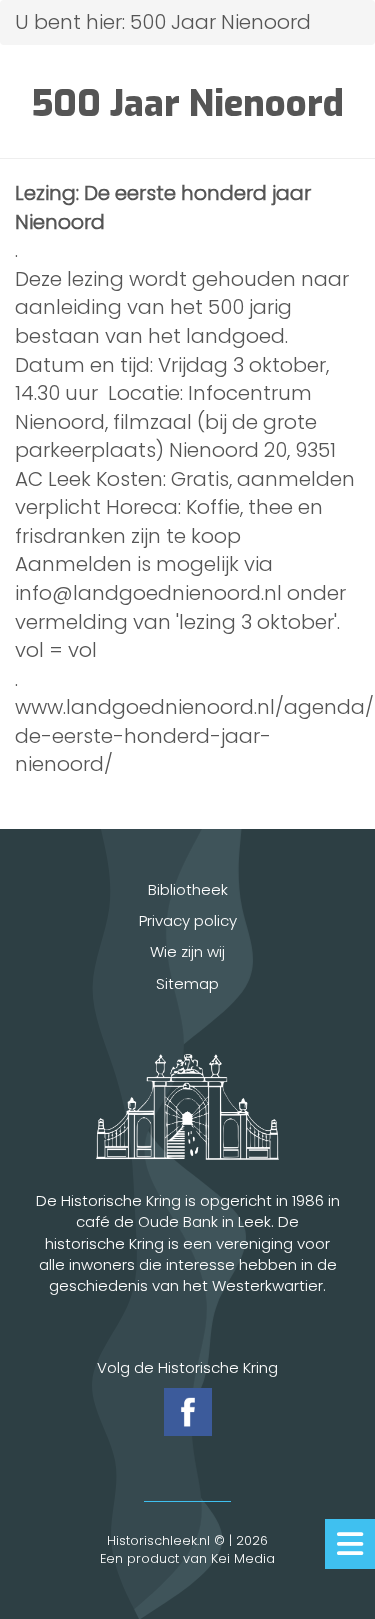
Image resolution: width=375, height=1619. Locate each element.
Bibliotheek (188, 889)
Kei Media (243, 1558)
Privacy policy (188, 920)
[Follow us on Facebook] (188, 1412)
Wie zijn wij (187, 951)
